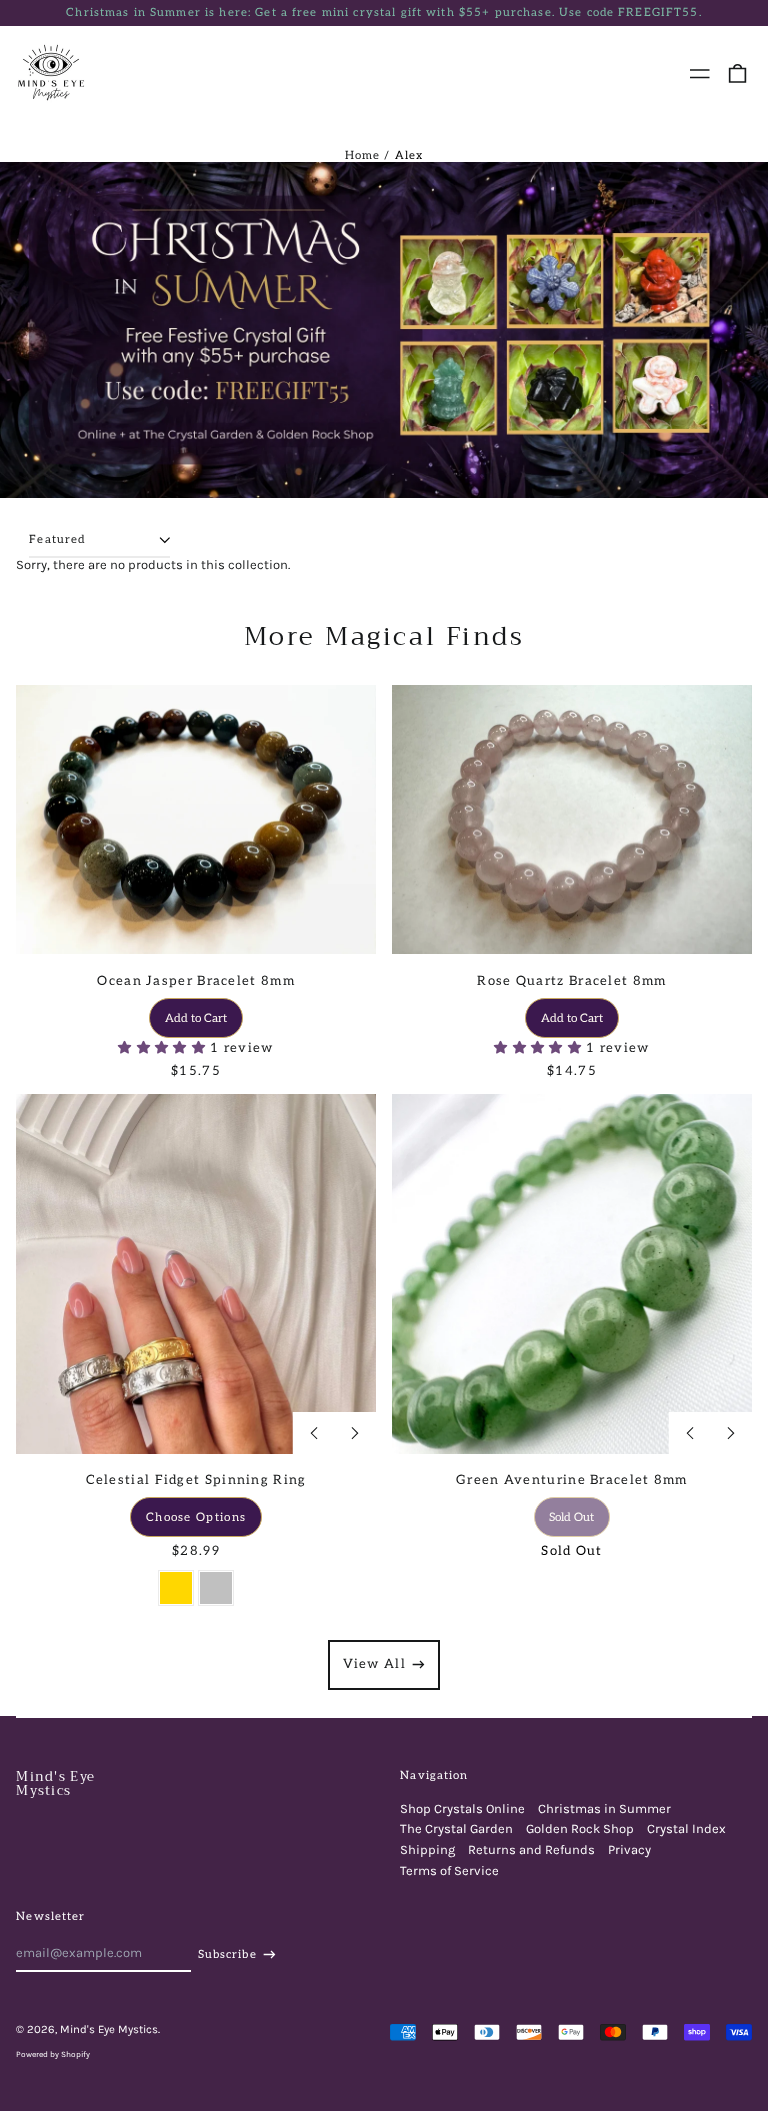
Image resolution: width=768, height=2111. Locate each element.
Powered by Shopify (53, 2054)
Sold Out (571, 1517)
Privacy (629, 1849)
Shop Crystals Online (462, 1808)
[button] (737, 73)
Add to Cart (196, 1018)
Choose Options (196, 1517)
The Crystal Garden (456, 1828)
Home (363, 155)
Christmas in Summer (604, 1808)
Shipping (427, 1849)
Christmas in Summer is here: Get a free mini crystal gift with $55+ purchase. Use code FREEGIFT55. (383, 12)
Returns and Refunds (531, 1849)
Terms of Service (449, 1870)
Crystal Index (686, 1828)
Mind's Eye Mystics (55, 1783)
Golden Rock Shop (580, 1828)
